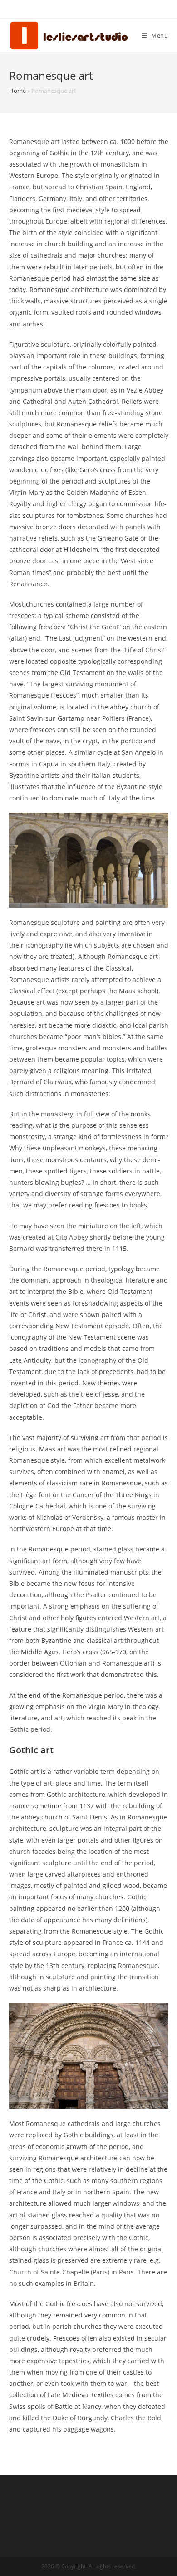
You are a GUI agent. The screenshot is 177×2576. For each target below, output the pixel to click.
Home (17, 91)
